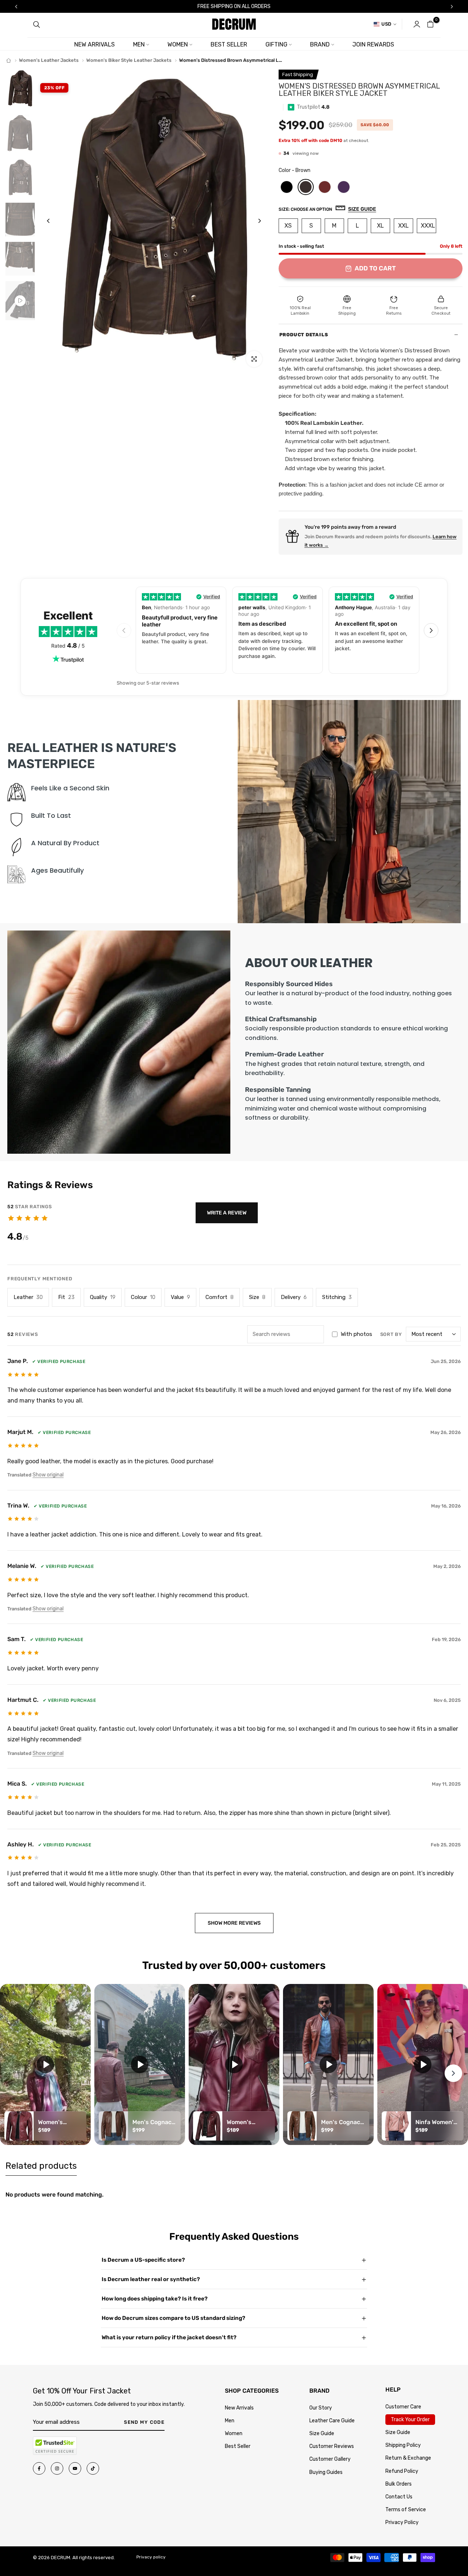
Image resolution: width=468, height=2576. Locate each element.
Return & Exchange (408, 2458)
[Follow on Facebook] (39, 2468)
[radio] (287, 187)
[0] (430, 24)
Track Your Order (410, 2420)
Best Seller (238, 2446)
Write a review (227, 1213)
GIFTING (276, 44)
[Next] (254, 221)
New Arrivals (239, 2408)
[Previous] (54, 221)
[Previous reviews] (124, 630)
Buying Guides (326, 2472)
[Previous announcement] (16, 7)
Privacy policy (151, 2557)
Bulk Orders (399, 2484)
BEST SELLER (229, 44)
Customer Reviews (332, 2446)
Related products (41, 2166)
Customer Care (403, 2407)
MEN (139, 44)
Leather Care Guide (332, 2421)
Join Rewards (373, 44)
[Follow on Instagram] (57, 2468)
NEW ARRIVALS (95, 44)
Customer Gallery (330, 2459)
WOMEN (178, 44)
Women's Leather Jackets (49, 60)
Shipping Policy (403, 2445)
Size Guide (322, 2433)
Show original (48, 1475)
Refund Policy (402, 2471)
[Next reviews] (431, 630)
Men (230, 2421)
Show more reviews (234, 1923)
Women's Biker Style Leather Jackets (129, 60)
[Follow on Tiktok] (93, 2468)
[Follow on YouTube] (75, 2468)
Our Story (321, 2408)
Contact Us (399, 2497)
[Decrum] (9, 61)
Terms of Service (406, 2510)
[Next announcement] (452, 7)
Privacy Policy (402, 2522)
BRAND (320, 44)
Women (234, 2433)
